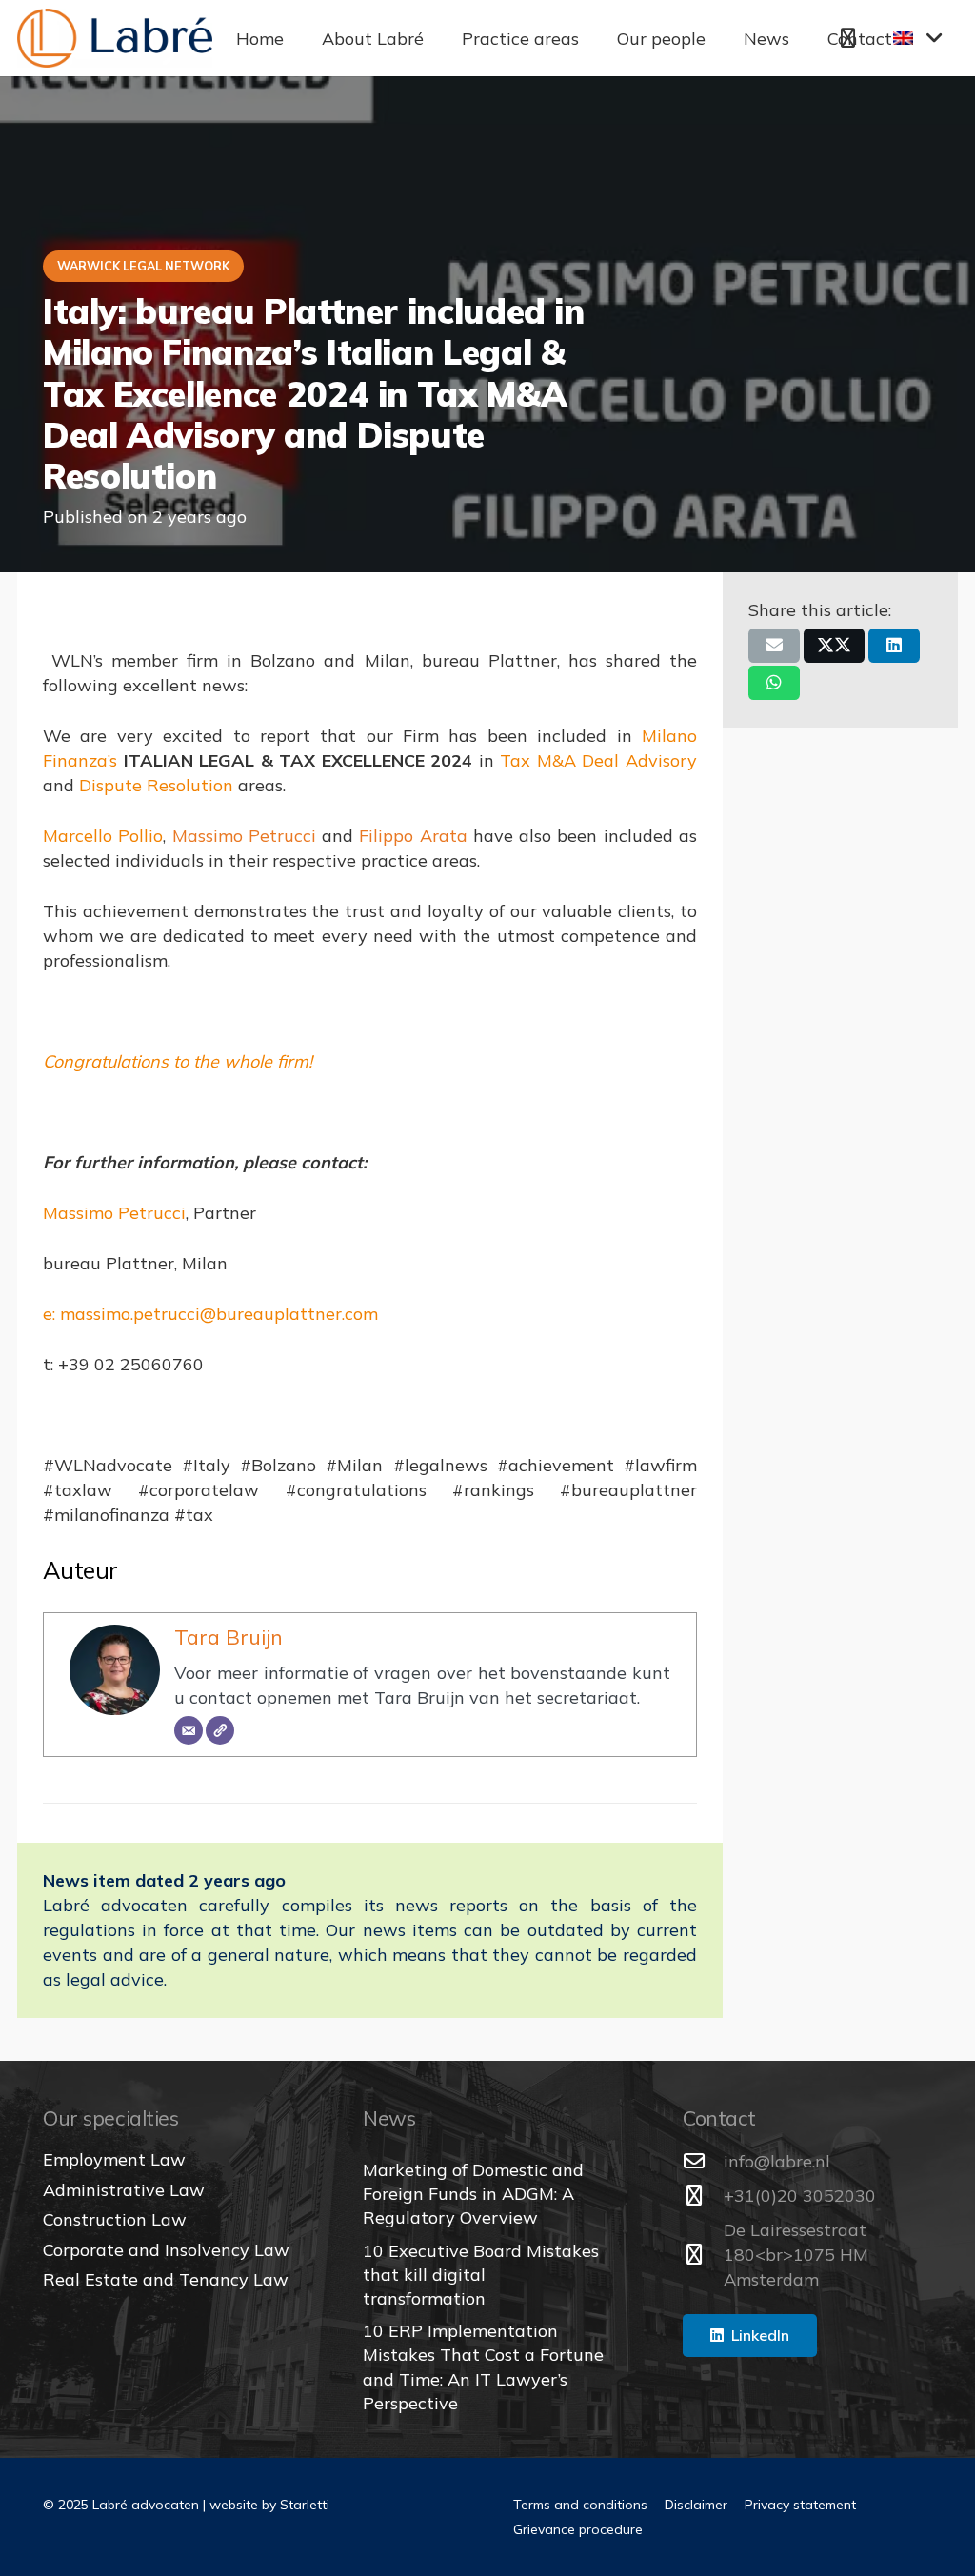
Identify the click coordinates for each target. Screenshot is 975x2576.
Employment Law (114, 2159)
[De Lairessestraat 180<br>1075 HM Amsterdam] (703, 2255)
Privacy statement (800, 2505)
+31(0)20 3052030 (800, 2196)
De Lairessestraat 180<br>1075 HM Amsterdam (796, 2255)
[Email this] (774, 646)
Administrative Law (124, 2190)
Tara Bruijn (229, 1637)
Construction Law (115, 2219)
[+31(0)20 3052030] (703, 2196)
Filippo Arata (413, 836)
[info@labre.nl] (703, 2162)
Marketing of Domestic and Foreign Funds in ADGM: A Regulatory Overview (473, 2194)
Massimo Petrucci (244, 836)
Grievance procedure (578, 2529)
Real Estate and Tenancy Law (166, 2279)
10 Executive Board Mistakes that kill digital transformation (481, 2275)
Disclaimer (696, 2505)
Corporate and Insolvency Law (166, 2250)
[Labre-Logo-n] (115, 38)
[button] (439, 38)
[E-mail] (189, 1730)
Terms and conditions (580, 2505)
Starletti (305, 2505)
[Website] (220, 1730)
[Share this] (835, 646)
